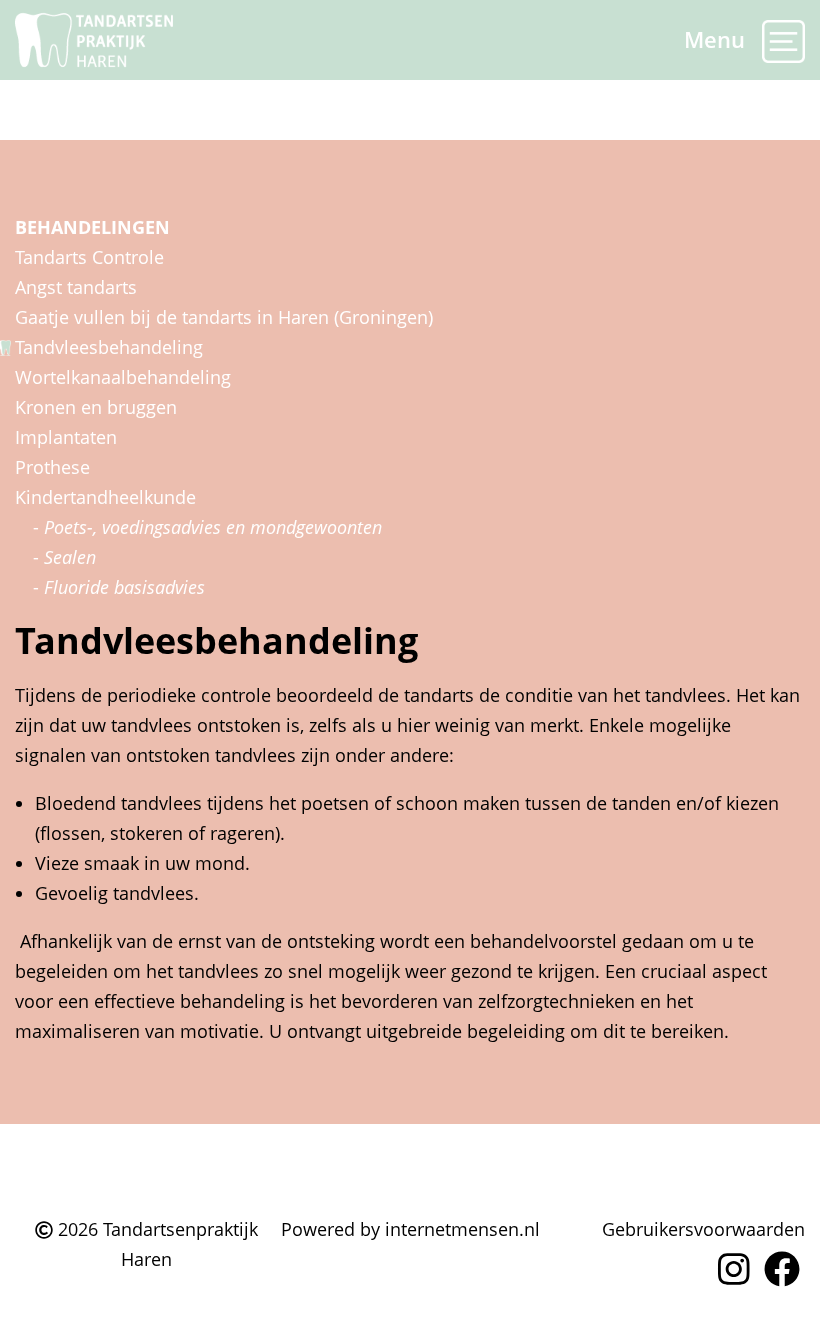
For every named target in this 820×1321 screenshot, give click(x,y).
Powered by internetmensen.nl (410, 1229)
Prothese (52, 467)
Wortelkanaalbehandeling (123, 377)
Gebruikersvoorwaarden (703, 1229)
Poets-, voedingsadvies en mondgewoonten (213, 527)
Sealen (70, 557)
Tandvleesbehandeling (109, 347)
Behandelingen (92, 227)
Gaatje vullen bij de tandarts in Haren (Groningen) (224, 317)
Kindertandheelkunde (105, 497)
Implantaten (66, 437)
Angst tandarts (76, 287)
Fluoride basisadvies (124, 587)
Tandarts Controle (89, 257)
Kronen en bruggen (96, 407)
